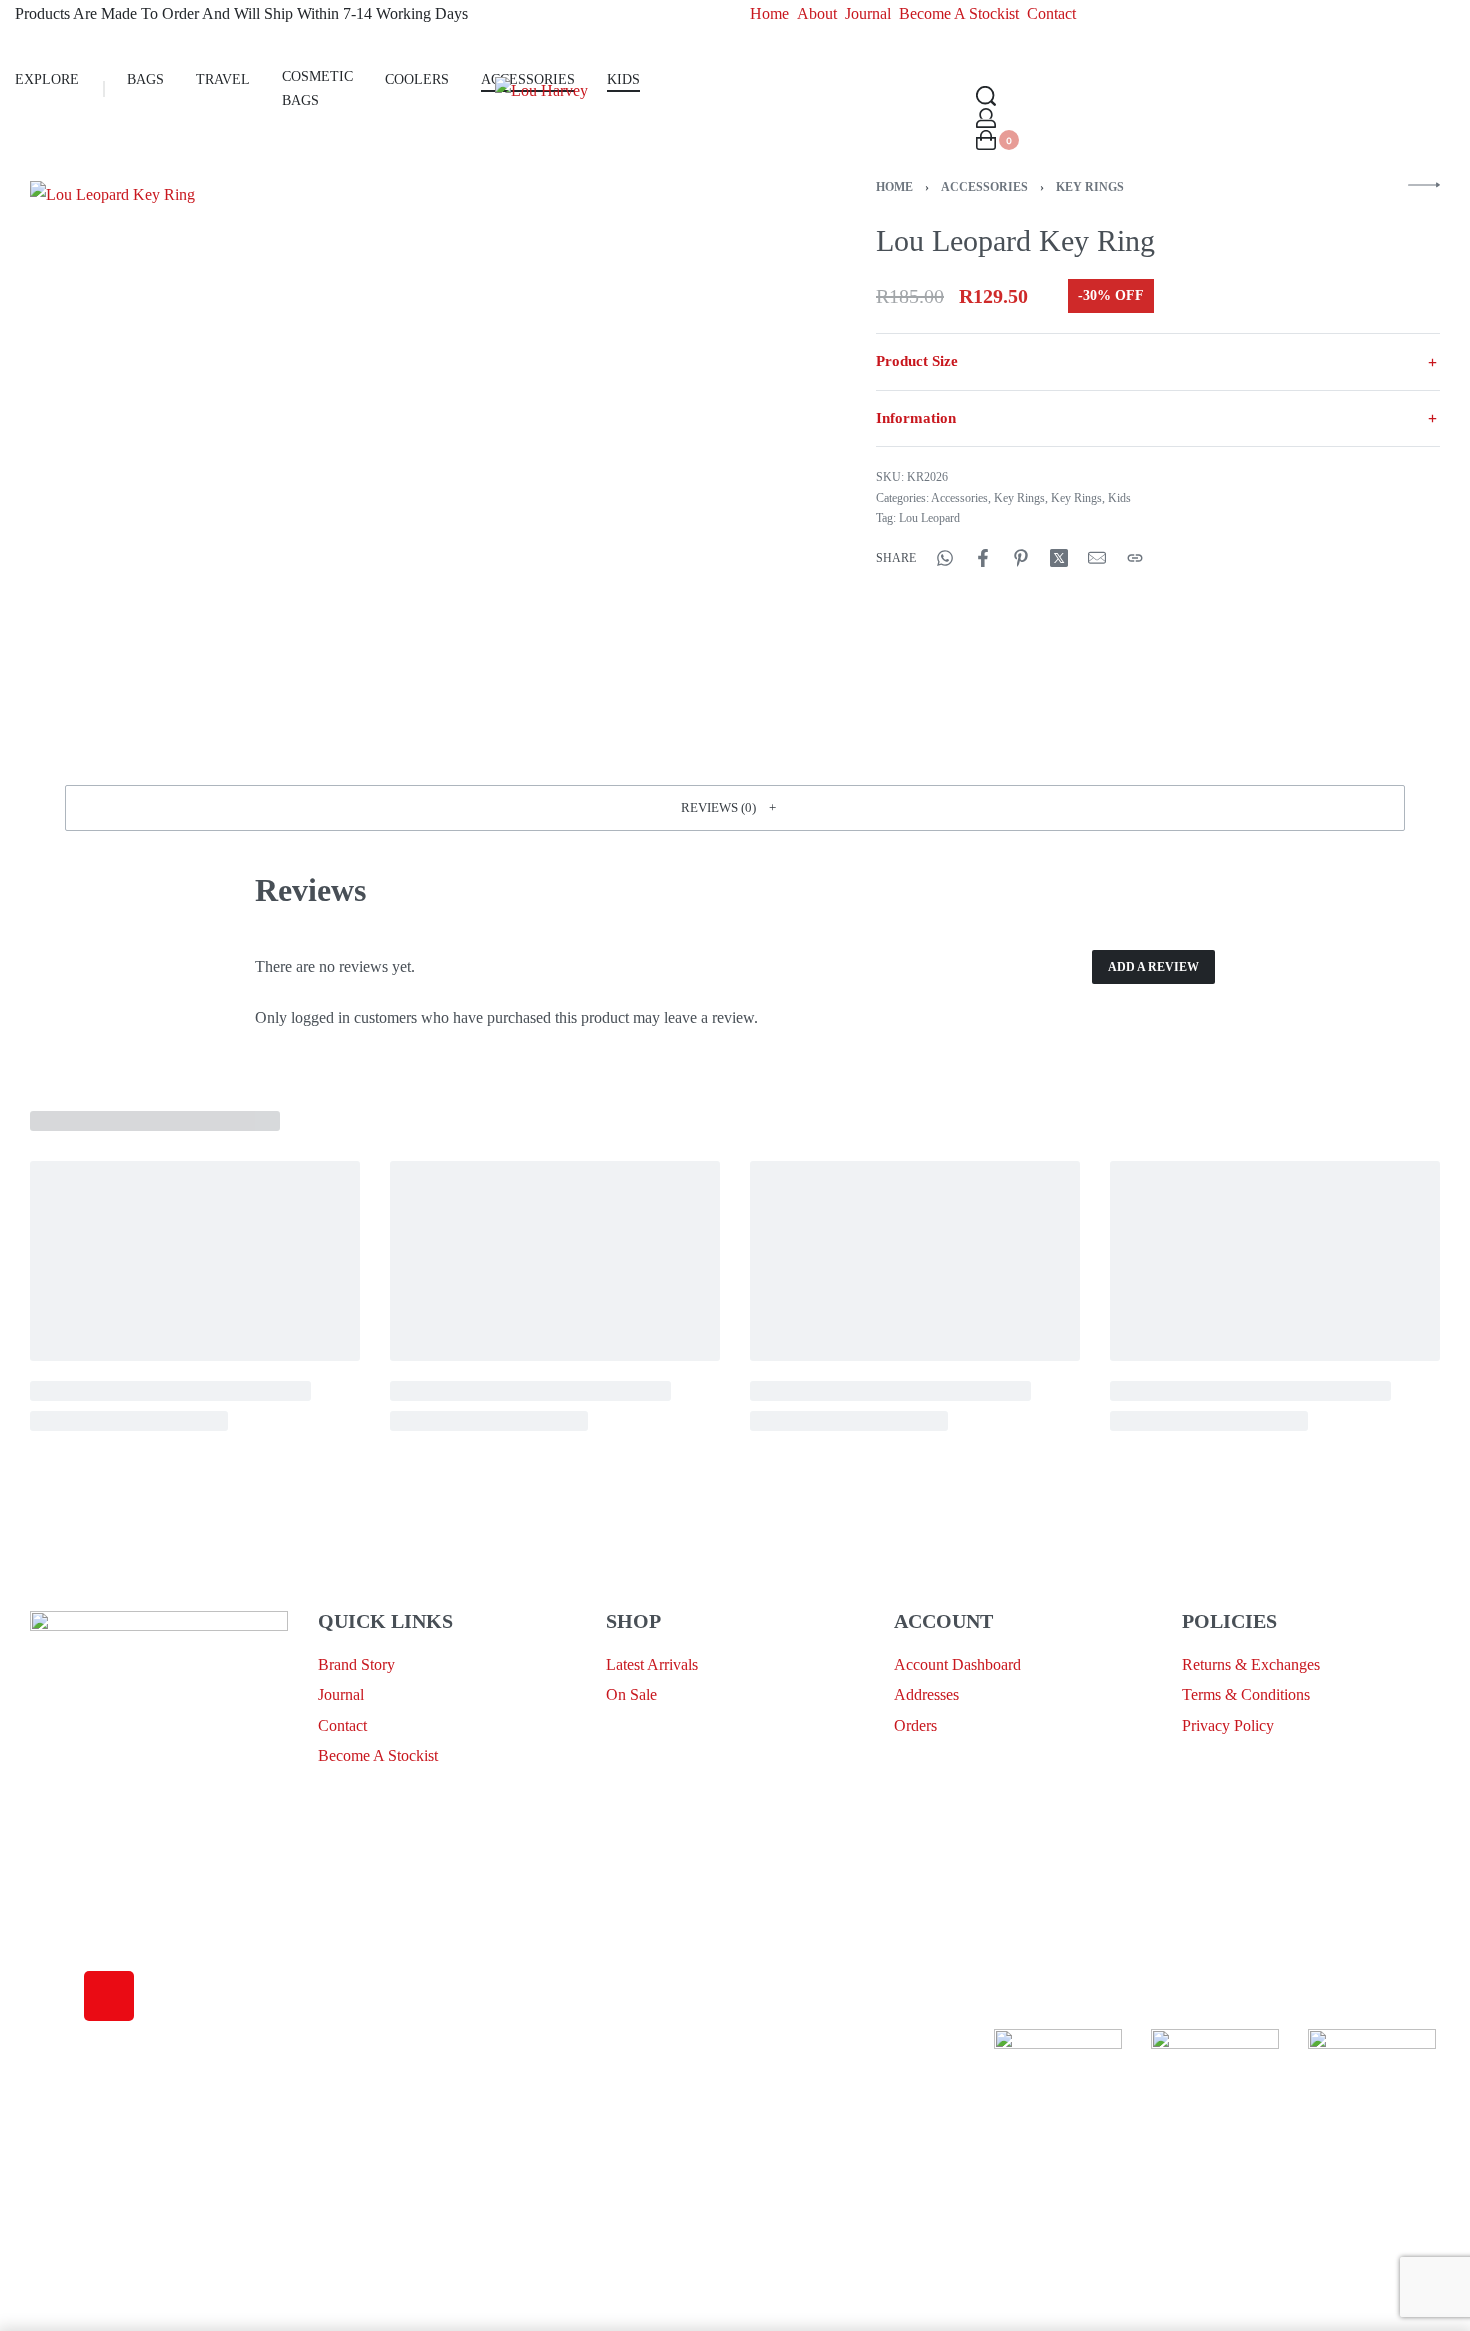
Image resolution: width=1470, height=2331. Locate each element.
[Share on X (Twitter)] (1059, 558)
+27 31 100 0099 (84, 1937)
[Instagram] (109, 1996)
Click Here (730, 2042)
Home (894, 187)
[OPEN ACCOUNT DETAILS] (986, 118)
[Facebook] (55, 1996)
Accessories (984, 187)
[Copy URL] (1135, 558)
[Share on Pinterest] (1021, 558)
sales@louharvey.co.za (102, 1890)
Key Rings (1090, 187)
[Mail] (1097, 558)
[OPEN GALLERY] (403, 458)
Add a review (1153, 967)
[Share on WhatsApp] (945, 558)
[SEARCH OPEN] (986, 96)
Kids (1119, 498)
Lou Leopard (929, 518)
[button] (735, 808)
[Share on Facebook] (983, 558)
